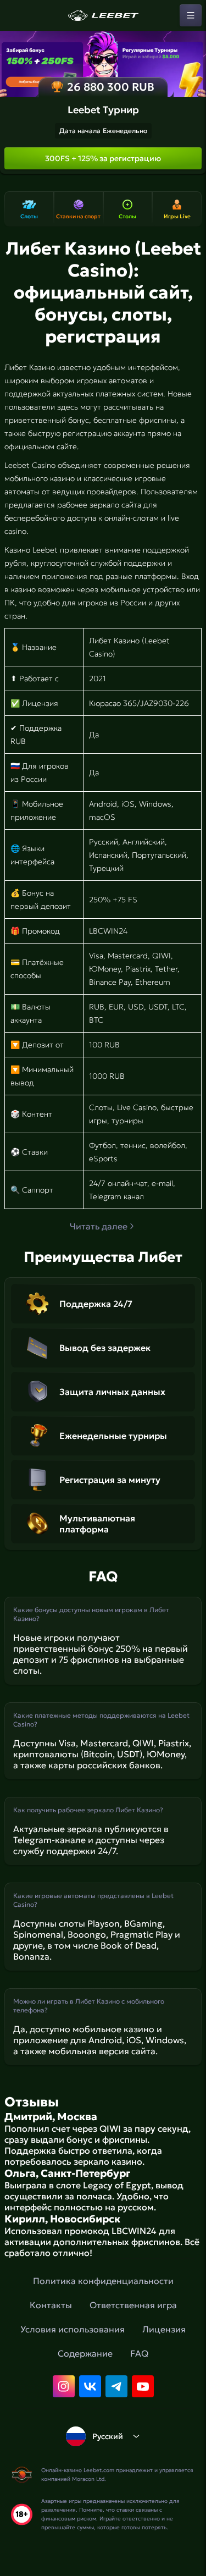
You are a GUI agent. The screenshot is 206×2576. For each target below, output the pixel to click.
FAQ (139, 2353)
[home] (103, 15)
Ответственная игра (133, 2305)
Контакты (51, 2305)
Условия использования (73, 2329)
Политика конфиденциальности (103, 2281)
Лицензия (164, 2329)
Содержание (85, 2353)
